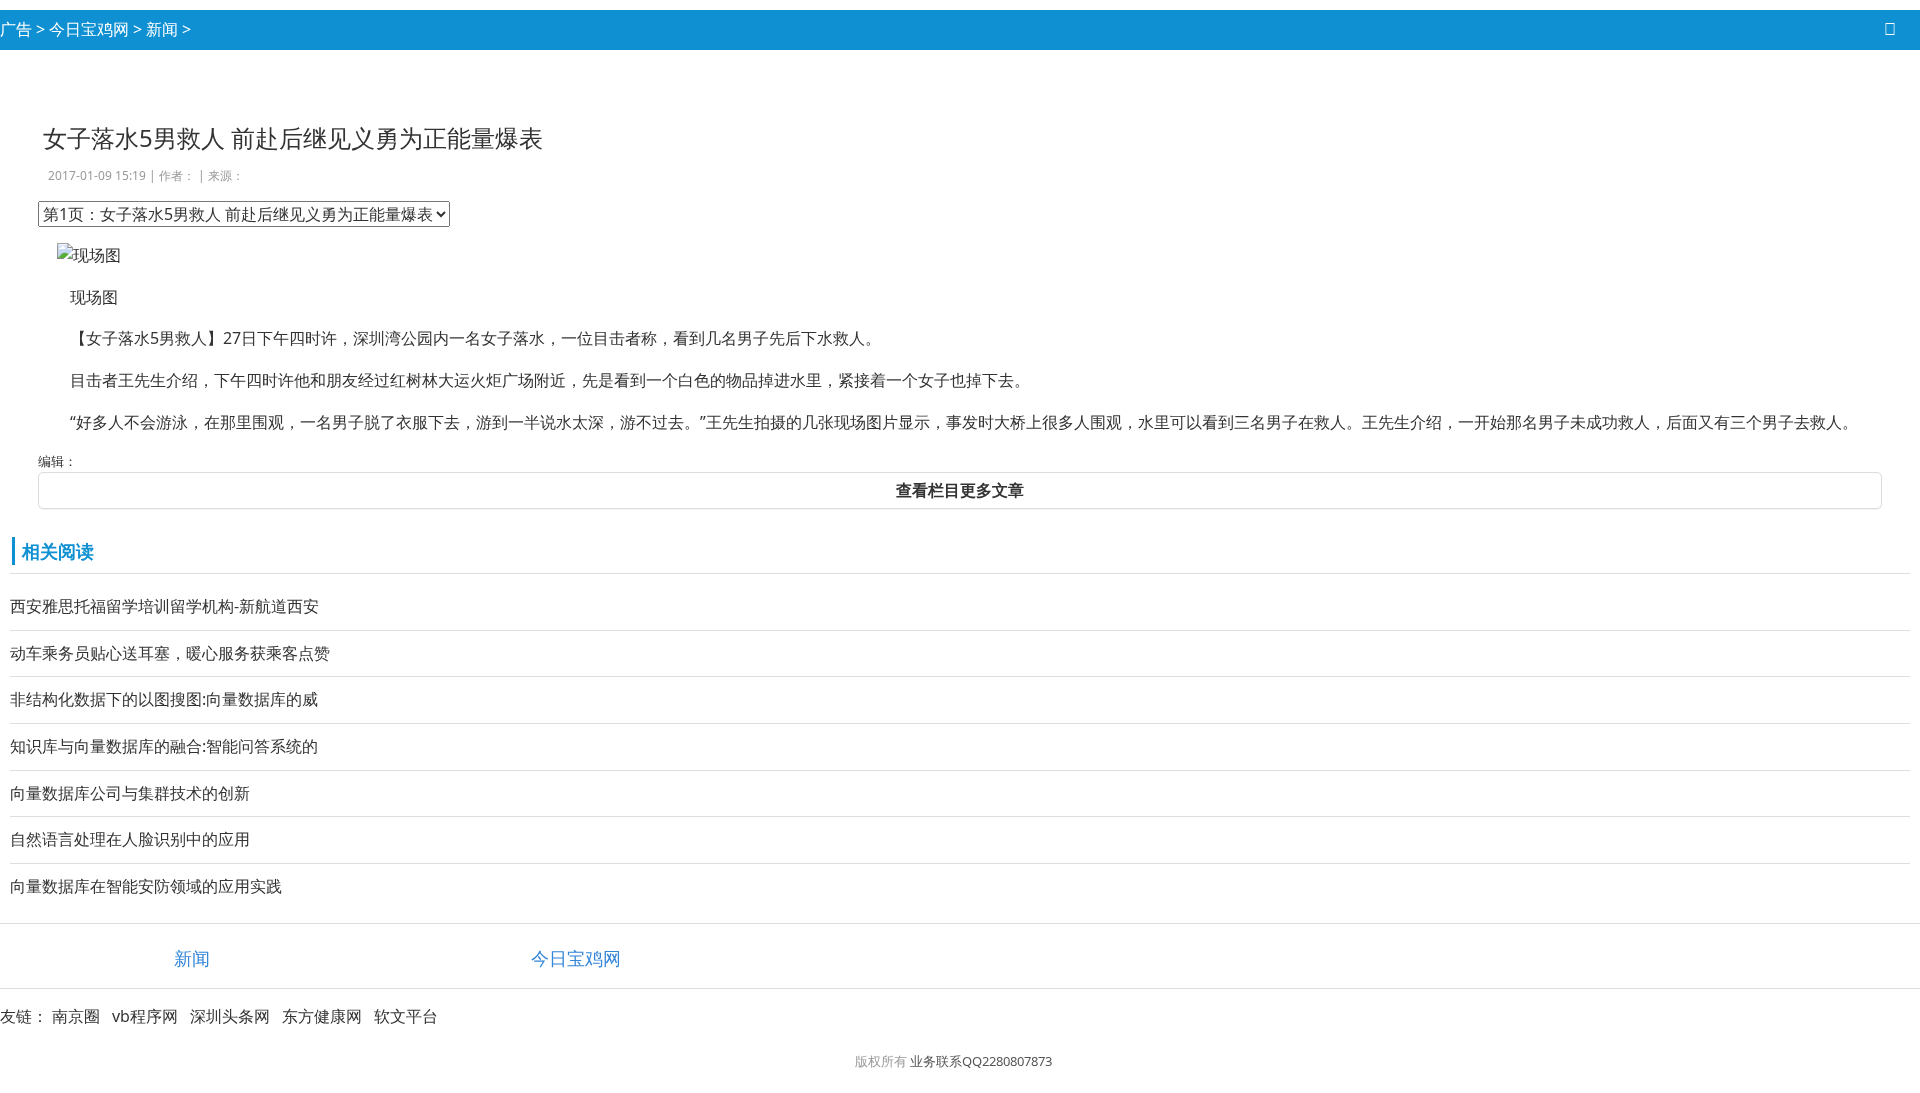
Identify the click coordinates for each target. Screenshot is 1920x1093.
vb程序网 (145, 1016)
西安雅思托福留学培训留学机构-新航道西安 (164, 606)
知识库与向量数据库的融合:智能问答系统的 (164, 746)
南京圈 (76, 1016)
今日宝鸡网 (89, 29)
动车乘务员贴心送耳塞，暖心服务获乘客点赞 (170, 653)
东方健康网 (322, 1016)
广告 (16, 29)
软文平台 (406, 1016)
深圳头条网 (230, 1016)
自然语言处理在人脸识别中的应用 (130, 839)
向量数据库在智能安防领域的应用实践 (146, 886)
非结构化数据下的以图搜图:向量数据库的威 (164, 699)
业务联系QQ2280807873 (981, 1061)
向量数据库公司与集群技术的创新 (130, 793)
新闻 (162, 29)
